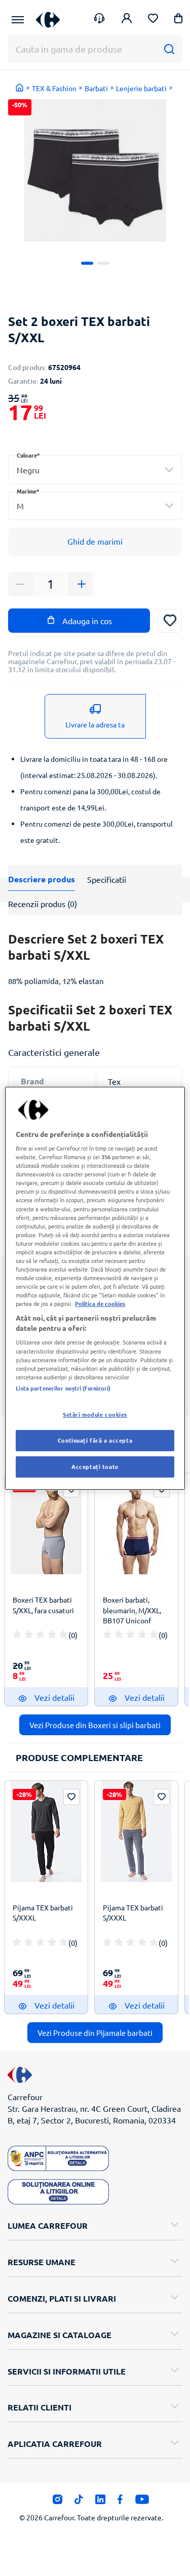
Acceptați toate (95, 1466)
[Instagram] (58, 2502)
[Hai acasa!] (20, 88)
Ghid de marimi (95, 541)
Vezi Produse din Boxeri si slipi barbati (95, 1725)
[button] (178, 20)
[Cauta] (169, 49)
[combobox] (95, 470)
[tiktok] (79, 2502)
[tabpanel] (95, 170)
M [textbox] (20, 506)
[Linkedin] (100, 2502)
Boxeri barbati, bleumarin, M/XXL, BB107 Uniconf (132, 1610)
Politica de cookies (100, 1303)
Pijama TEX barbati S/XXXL (43, 1912)
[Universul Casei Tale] (48, 19)
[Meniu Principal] (18, 20)
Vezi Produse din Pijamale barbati (95, 2033)
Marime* (28, 491)
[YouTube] (142, 2502)
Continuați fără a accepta (95, 1440)
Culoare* (28, 455)
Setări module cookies (95, 1414)
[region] (95, 1288)
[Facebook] (120, 2502)
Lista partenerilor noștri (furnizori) (63, 1388)
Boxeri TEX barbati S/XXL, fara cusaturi (43, 1605)
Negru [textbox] (28, 470)
